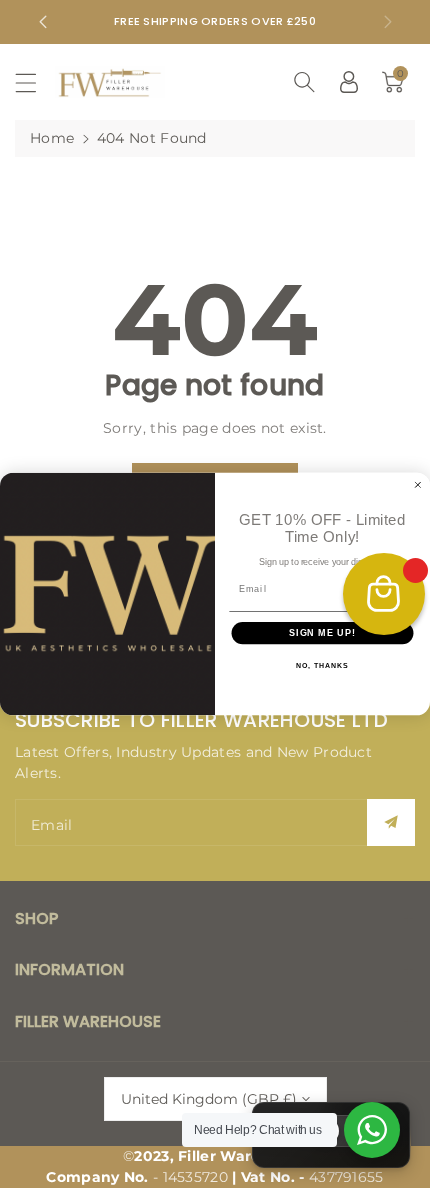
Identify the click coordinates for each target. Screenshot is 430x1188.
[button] (35, 82)
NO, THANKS (322, 667)
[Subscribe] (391, 822)
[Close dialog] (417, 484)
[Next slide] (388, 22)
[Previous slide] (43, 22)
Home (52, 138)
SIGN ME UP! (322, 632)
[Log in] (349, 82)
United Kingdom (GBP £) (209, 1099)
